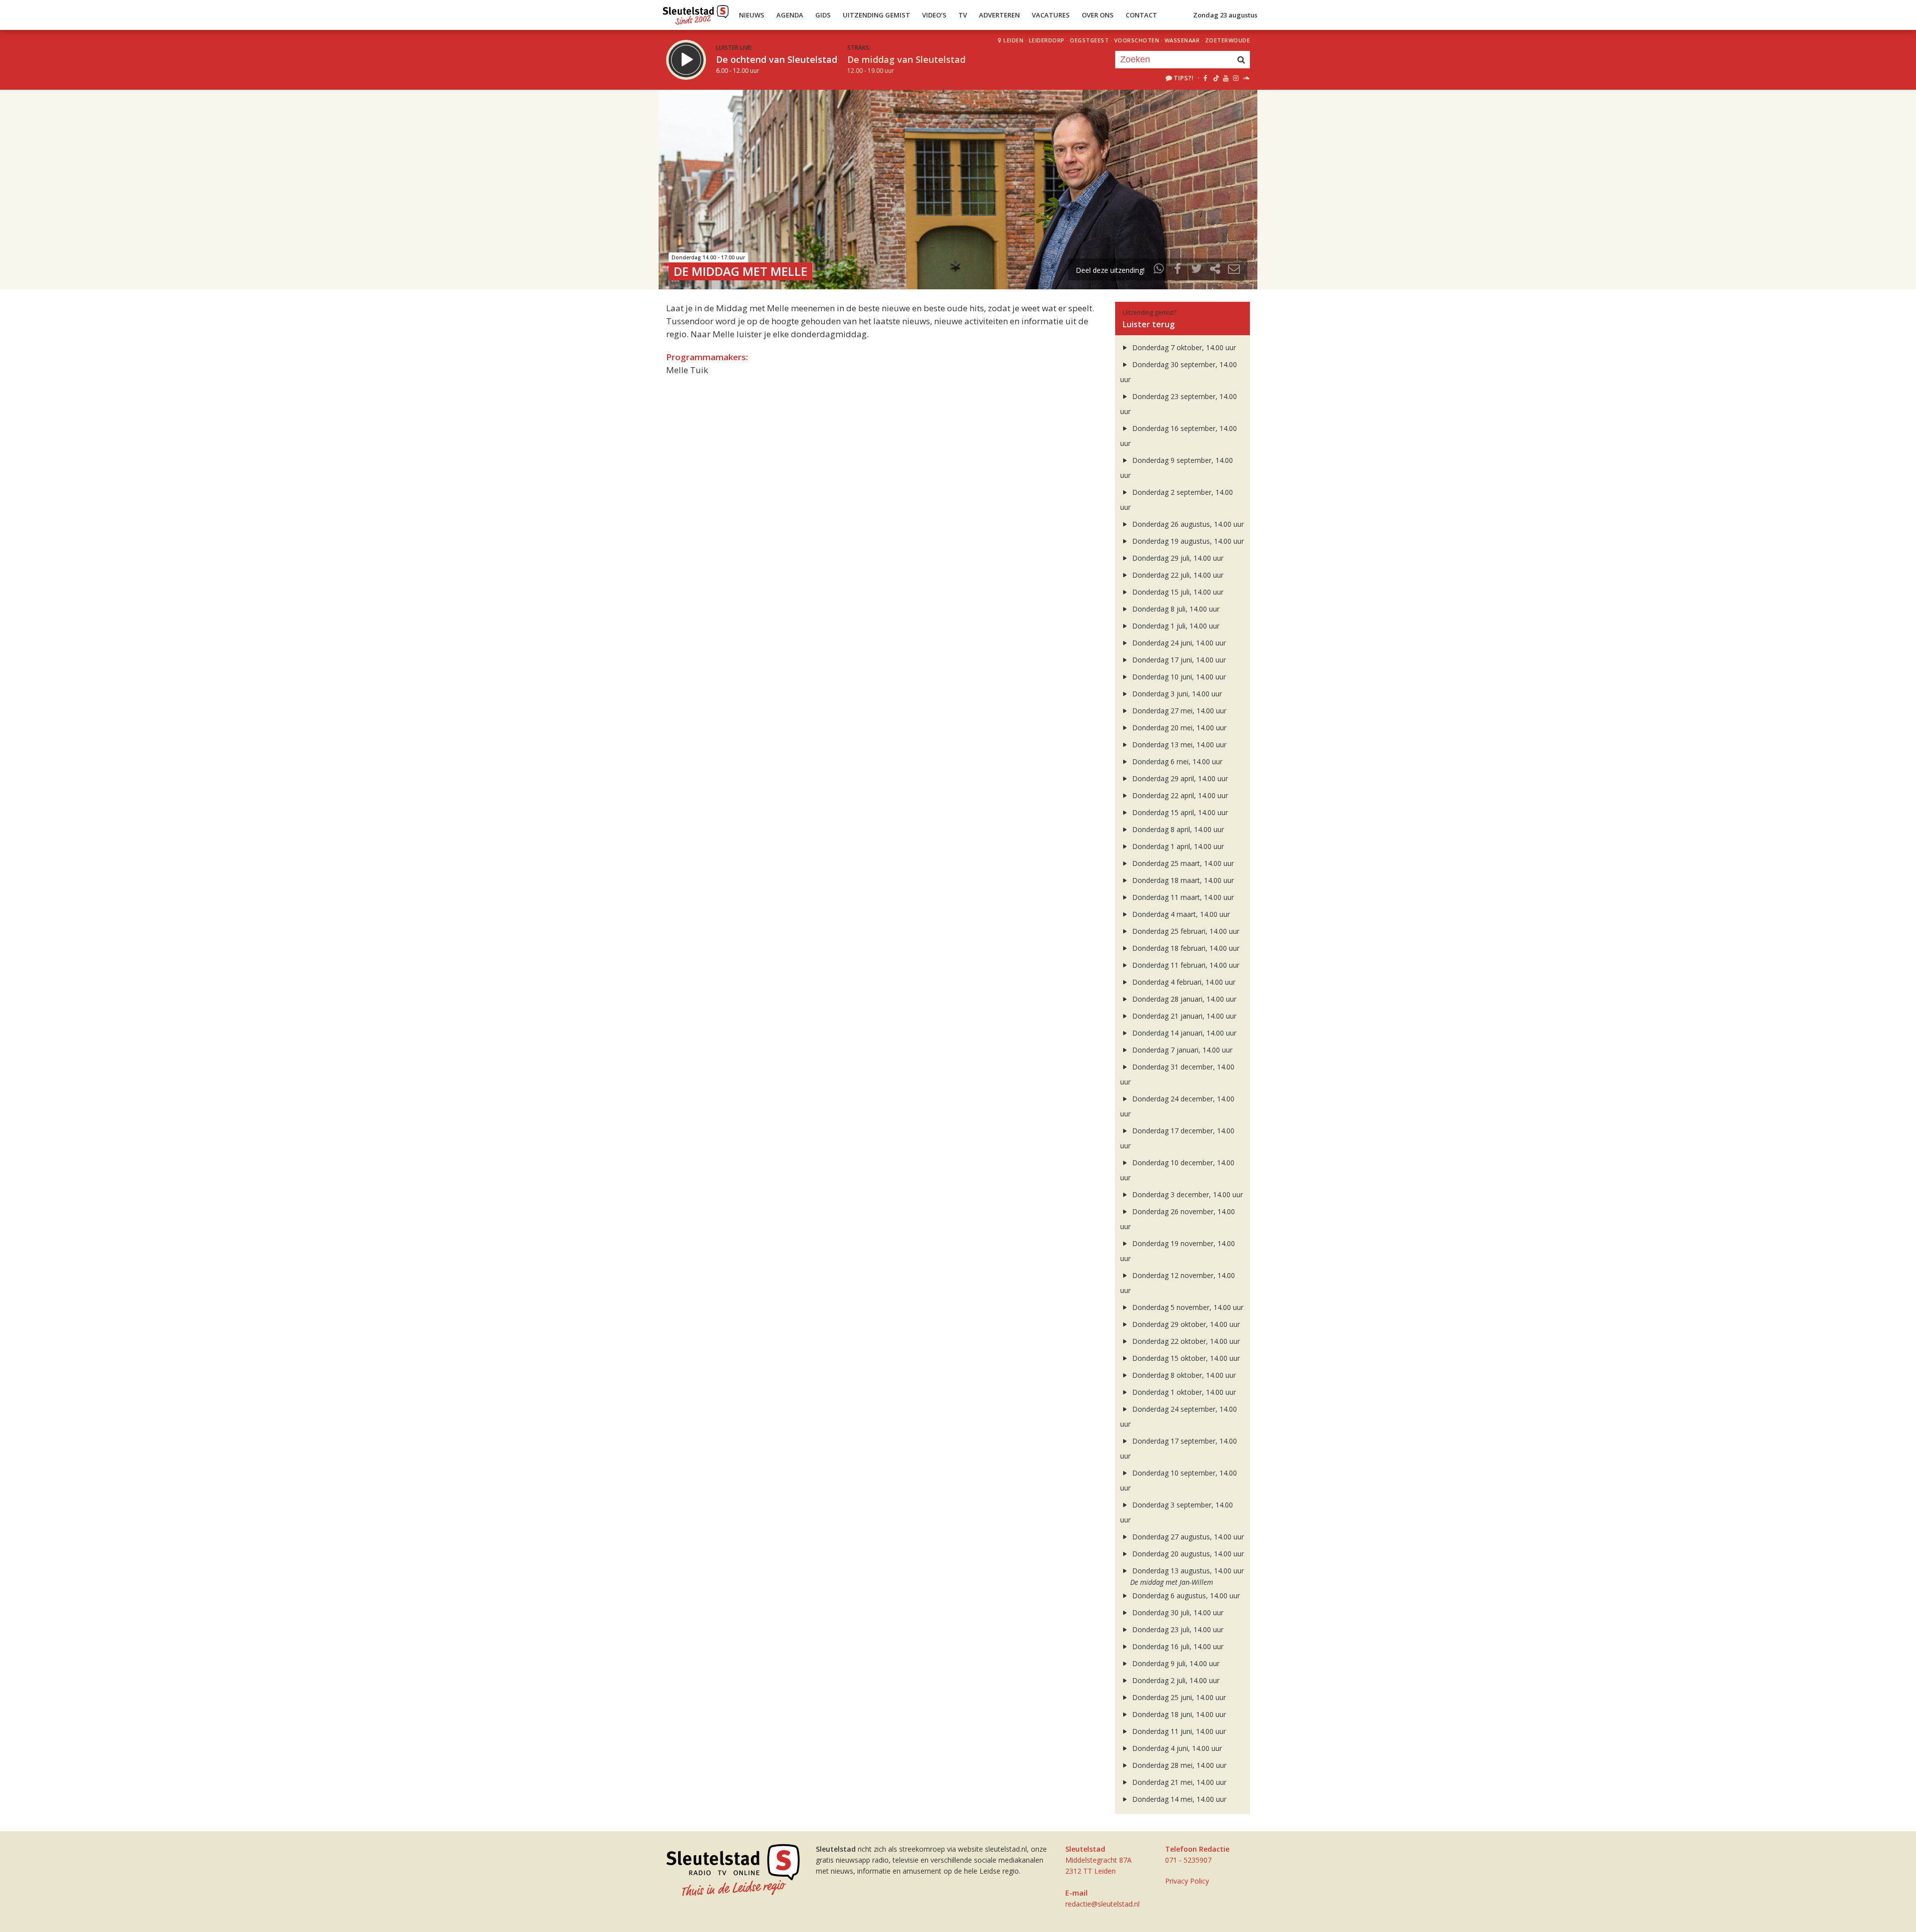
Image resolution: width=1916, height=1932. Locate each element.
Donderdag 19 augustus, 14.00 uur (1187, 541)
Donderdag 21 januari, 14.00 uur (1183, 1016)
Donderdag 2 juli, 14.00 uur (1175, 1680)
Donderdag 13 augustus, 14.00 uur (1187, 1571)
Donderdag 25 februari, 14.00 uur (1185, 931)
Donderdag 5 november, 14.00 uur (1187, 1307)
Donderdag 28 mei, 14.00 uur (1178, 1765)
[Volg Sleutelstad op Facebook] (1205, 78)
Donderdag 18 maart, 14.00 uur (1182, 880)
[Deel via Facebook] (1178, 270)
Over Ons (1098, 15)
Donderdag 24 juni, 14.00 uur (1178, 643)
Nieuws (752, 15)
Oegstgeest (1089, 40)
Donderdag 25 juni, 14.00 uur (1178, 1697)
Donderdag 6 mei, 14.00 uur (1176, 761)
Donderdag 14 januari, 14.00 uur (1183, 1033)
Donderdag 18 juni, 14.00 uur (1178, 1714)
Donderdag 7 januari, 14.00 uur (1181, 1050)
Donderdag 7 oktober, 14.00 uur (1183, 347)
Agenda (790, 15)
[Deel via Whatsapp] (1159, 270)
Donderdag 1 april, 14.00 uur (1177, 846)
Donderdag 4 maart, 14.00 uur (1180, 914)
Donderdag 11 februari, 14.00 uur (1185, 965)
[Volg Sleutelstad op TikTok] (1215, 78)
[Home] (696, 12)
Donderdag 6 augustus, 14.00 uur (1185, 1596)
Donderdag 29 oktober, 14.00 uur (1185, 1324)
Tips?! (1184, 78)
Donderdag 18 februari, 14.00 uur (1185, 948)
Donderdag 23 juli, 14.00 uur (1177, 1629)
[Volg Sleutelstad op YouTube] (1225, 78)
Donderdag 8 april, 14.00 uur (1177, 829)
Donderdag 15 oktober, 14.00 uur (1185, 1358)
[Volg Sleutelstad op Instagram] (1236, 78)
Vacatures (1051, 15)
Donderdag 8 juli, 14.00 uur (1175, 609)
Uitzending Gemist (876, 15)
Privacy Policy (1187, 1881)
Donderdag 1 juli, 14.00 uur (1175, 626)
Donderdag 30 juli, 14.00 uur (1177, 1612)
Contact (1141, 15)
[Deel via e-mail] (1234, 270)
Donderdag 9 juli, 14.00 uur (1175, 1663)
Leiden (1013, 40)
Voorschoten (1137, 40)
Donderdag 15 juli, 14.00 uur (1177, 592)
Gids (823, 15)
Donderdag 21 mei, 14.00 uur (1178, 1782)
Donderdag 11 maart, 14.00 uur (1182, 897)
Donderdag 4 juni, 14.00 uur (1176, 1748)
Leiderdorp (1047, 40)
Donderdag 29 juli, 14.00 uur (1177, 558)
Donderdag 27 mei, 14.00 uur (1178, 711)
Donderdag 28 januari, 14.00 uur (1183, 999)
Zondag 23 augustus (1225, 15)
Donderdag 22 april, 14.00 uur (1179, 795)
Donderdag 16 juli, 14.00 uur (1177, 1646)
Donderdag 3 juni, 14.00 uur (1176, 694)
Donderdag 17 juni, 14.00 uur (1178, 660)
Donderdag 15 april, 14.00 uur (1179, 812)
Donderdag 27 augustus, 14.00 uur (1187, 1537)
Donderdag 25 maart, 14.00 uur (1182, 863)
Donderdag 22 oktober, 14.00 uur (1185, 1341)
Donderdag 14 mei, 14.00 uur (1178, 1799)
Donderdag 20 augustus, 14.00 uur (1187, 1554)
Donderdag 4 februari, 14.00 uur (1183, 982)
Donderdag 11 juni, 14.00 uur (1178, 1731)
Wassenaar (1182, 40)
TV (963, 15)
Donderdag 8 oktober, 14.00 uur (1183, 1375)
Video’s (934, 15)
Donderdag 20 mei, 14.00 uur (1178, 728)
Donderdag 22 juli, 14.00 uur (1177, 575)
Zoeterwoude (1228, 40)
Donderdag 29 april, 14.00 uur (1179, 778)
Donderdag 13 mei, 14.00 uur (1178, 745)
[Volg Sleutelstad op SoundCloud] (1246, 78)
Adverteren (999, 15)
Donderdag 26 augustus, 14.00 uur (1187, 524)
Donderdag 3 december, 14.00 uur (1187, 1194)
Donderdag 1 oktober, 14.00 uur (1183, 1392)
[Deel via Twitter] (1197, 270)
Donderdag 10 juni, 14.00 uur (1178, 677)
